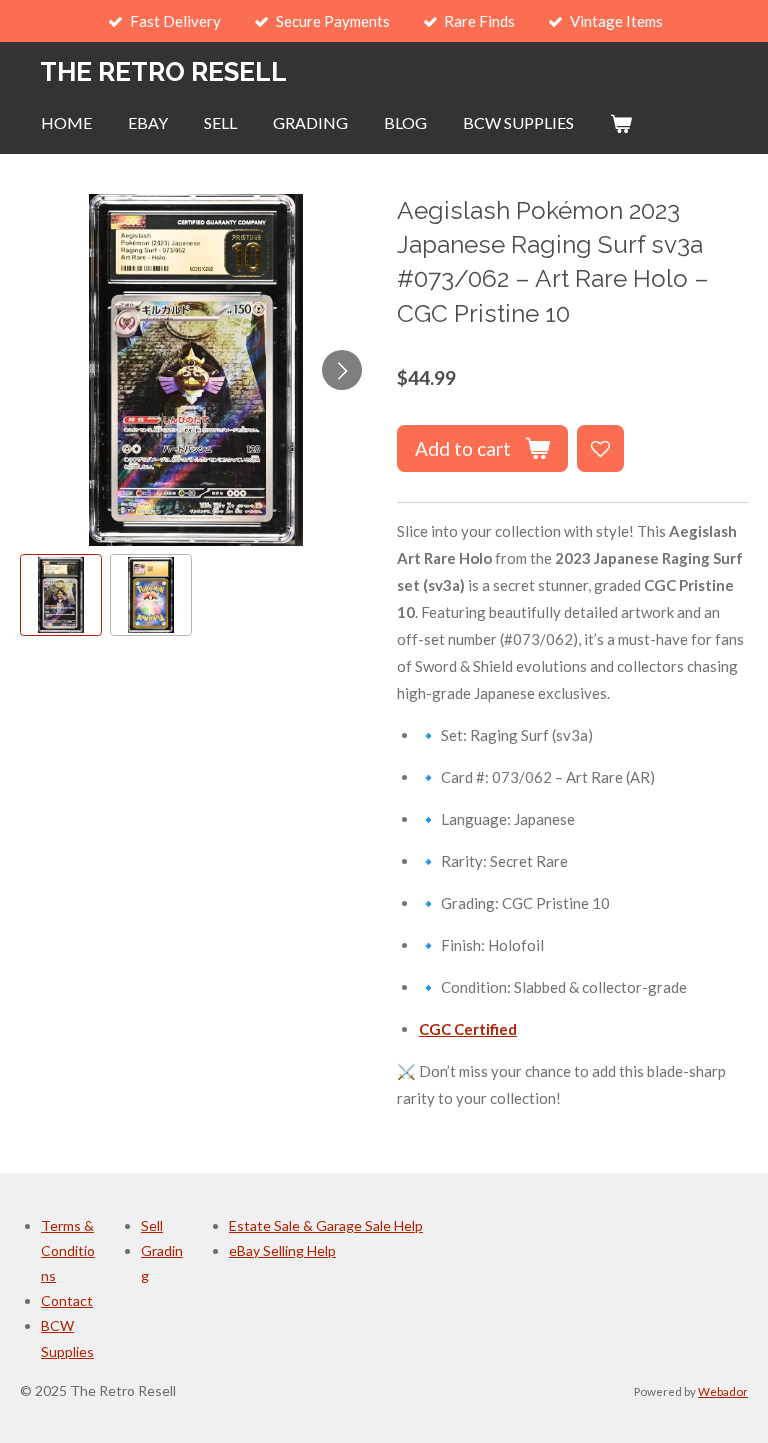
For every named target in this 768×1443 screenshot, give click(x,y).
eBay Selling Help (282, 1250)
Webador (723, 1391)
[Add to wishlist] (600, 448)
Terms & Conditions (68, 1250)
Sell (152, 1225)
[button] (61, 595)
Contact (67, 1300)
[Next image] (342, 370)
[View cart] (621, 123)
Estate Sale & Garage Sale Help (326, 1225)
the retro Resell (163, 72)
